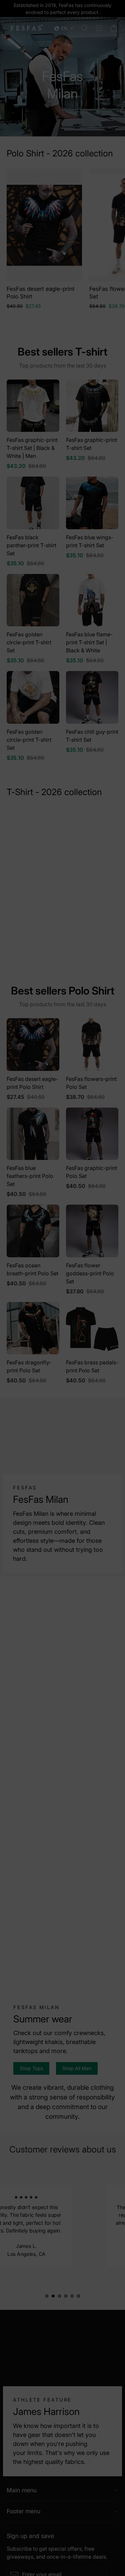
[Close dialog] (116, 1241)
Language (21, 1277)
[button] (62, 1288)
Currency (20, 1302)
